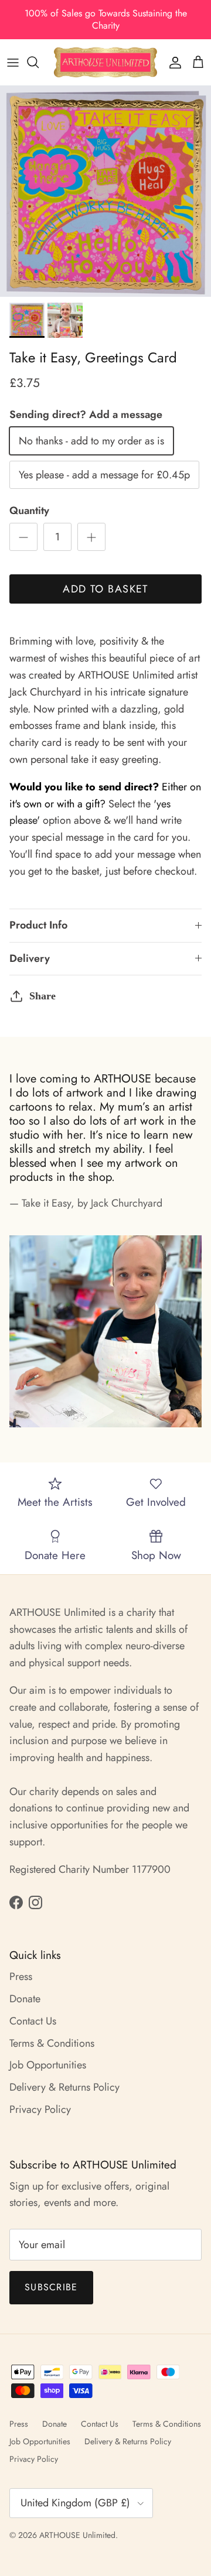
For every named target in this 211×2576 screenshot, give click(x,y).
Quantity (29, 511)
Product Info (38, 925)
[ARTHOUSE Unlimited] (105, 62)
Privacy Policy (40, 2109)
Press (21, 1976)
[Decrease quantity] (23, 537)
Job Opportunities (48, 2065)
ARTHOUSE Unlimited (77, 2535)
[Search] (39, 62)
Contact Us (33, 2021)
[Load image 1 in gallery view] (105, 191)
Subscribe (51, 2287)
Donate (25, 1999)
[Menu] (13, 62)
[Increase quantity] (91, 537)
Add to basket (105, 589)
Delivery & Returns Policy (64, 2087)
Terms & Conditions (52, 2043)
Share (42, 996)
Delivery (30, 958)
